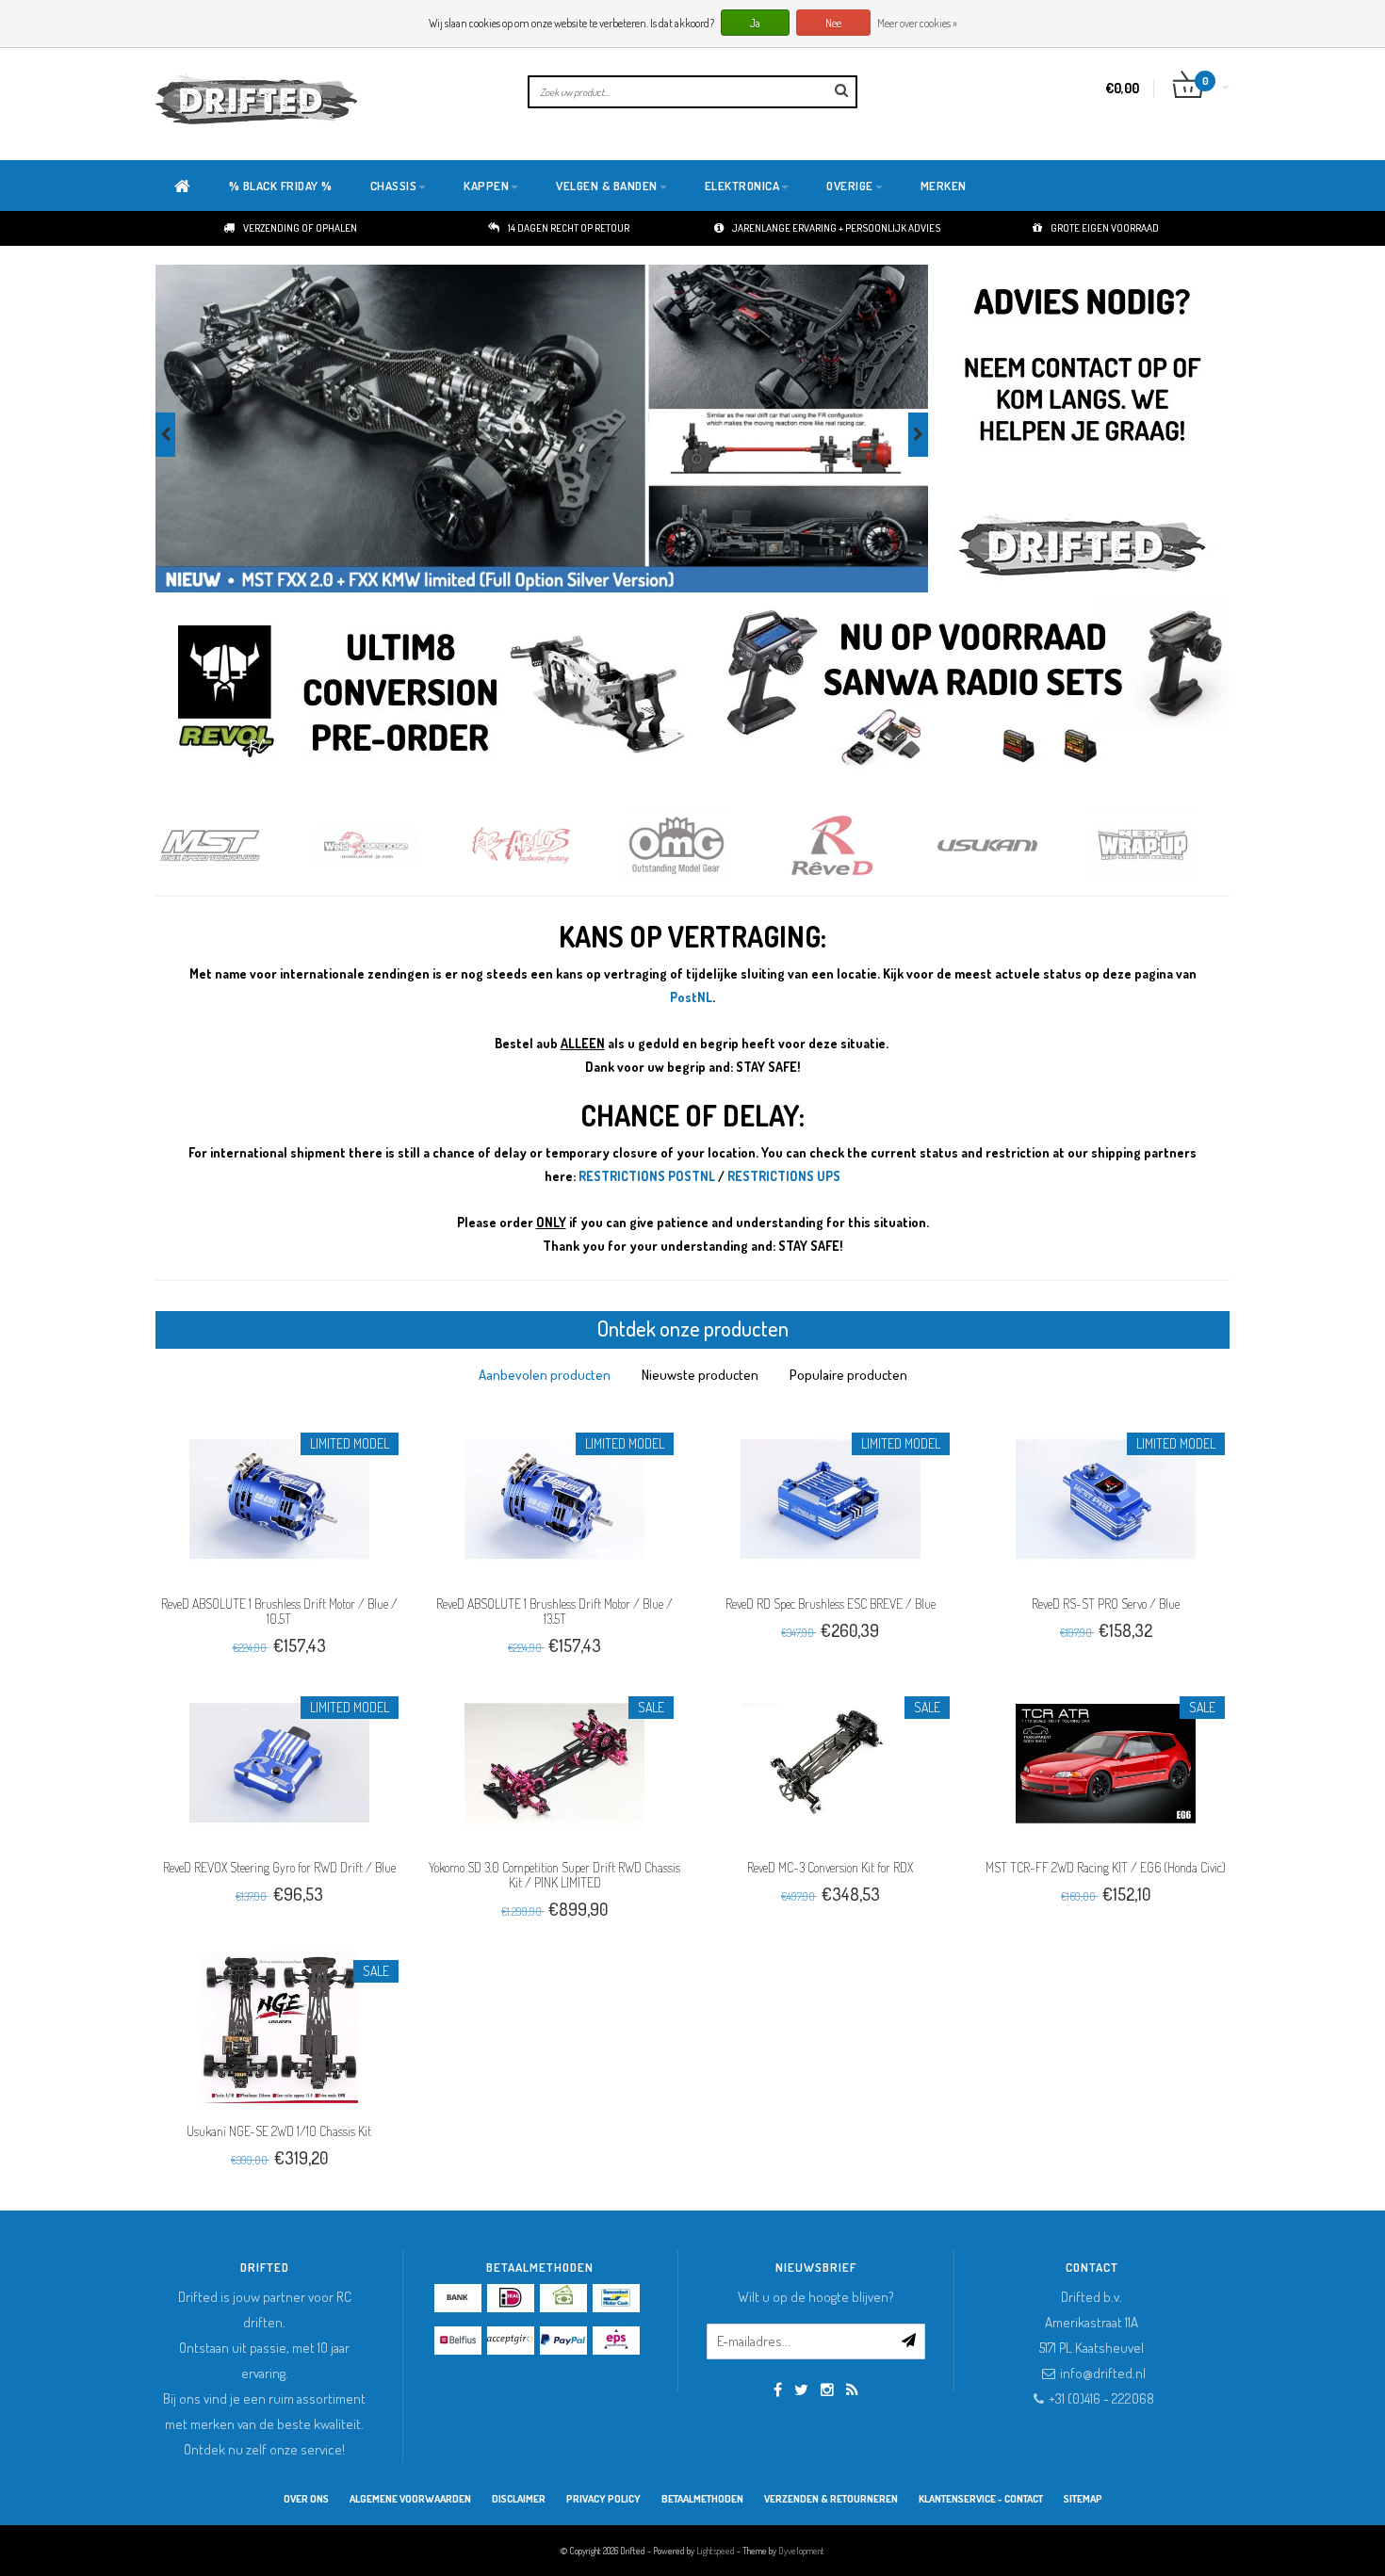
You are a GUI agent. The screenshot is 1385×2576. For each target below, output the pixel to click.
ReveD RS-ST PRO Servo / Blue (1106, 1604)
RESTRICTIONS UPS (784, 1176)
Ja (755, 23)
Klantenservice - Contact (981, 2499)
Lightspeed (716, 2551)
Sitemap (1083, 2499)
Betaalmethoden (702, 2499)
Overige (850, 186)
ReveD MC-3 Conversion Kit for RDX (830, 1867)
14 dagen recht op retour (569, 228)
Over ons (306, 2499)
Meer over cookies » (917, 23)
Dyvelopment (801, 2551)
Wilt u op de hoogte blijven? (816, 2297)
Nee (833, 23)
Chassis (394, 186)
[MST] (233, 845)
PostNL (691, 997)
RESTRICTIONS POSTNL (647, 1176)
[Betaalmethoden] (458, 2298)
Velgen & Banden (607, 186)
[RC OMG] (700, 845)
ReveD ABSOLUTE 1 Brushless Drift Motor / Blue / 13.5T (554, 1611)
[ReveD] (855, 845)
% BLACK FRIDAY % (281, 186)
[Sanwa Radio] (973, 691)
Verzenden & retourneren (831, 2499)
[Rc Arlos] (544, 845)
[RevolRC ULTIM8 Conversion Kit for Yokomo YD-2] (433, 691)
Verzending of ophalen (300, 228)
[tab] (545, 1375)
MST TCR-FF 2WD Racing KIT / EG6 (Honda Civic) (1106, 1867)
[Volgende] (918, 435)
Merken (944, 186)
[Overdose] (389, 845)
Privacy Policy (603, 2499)
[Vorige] (165, 435)
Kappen (486, 186)
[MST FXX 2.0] (542, 429)
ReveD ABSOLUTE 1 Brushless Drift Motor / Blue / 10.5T (279, 1611)
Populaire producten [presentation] (848, 1375)
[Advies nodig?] (1081, 429)
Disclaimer (519, 2499)
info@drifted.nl (1103, 2373)
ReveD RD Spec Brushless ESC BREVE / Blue (831, 1604)
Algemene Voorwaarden (410, 2499)
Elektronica (742, 186)
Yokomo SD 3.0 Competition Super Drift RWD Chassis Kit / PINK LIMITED (554, 1875)
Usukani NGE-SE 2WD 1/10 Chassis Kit (279, 2131)
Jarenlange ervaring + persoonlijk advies (836, 228)
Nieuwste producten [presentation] (700, 1375)
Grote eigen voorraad (1105, 228)
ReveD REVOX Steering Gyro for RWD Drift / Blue (279, 1867)
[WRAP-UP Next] (1166, 845)
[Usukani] (1010, 845)
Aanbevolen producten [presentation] (545, 1375)
